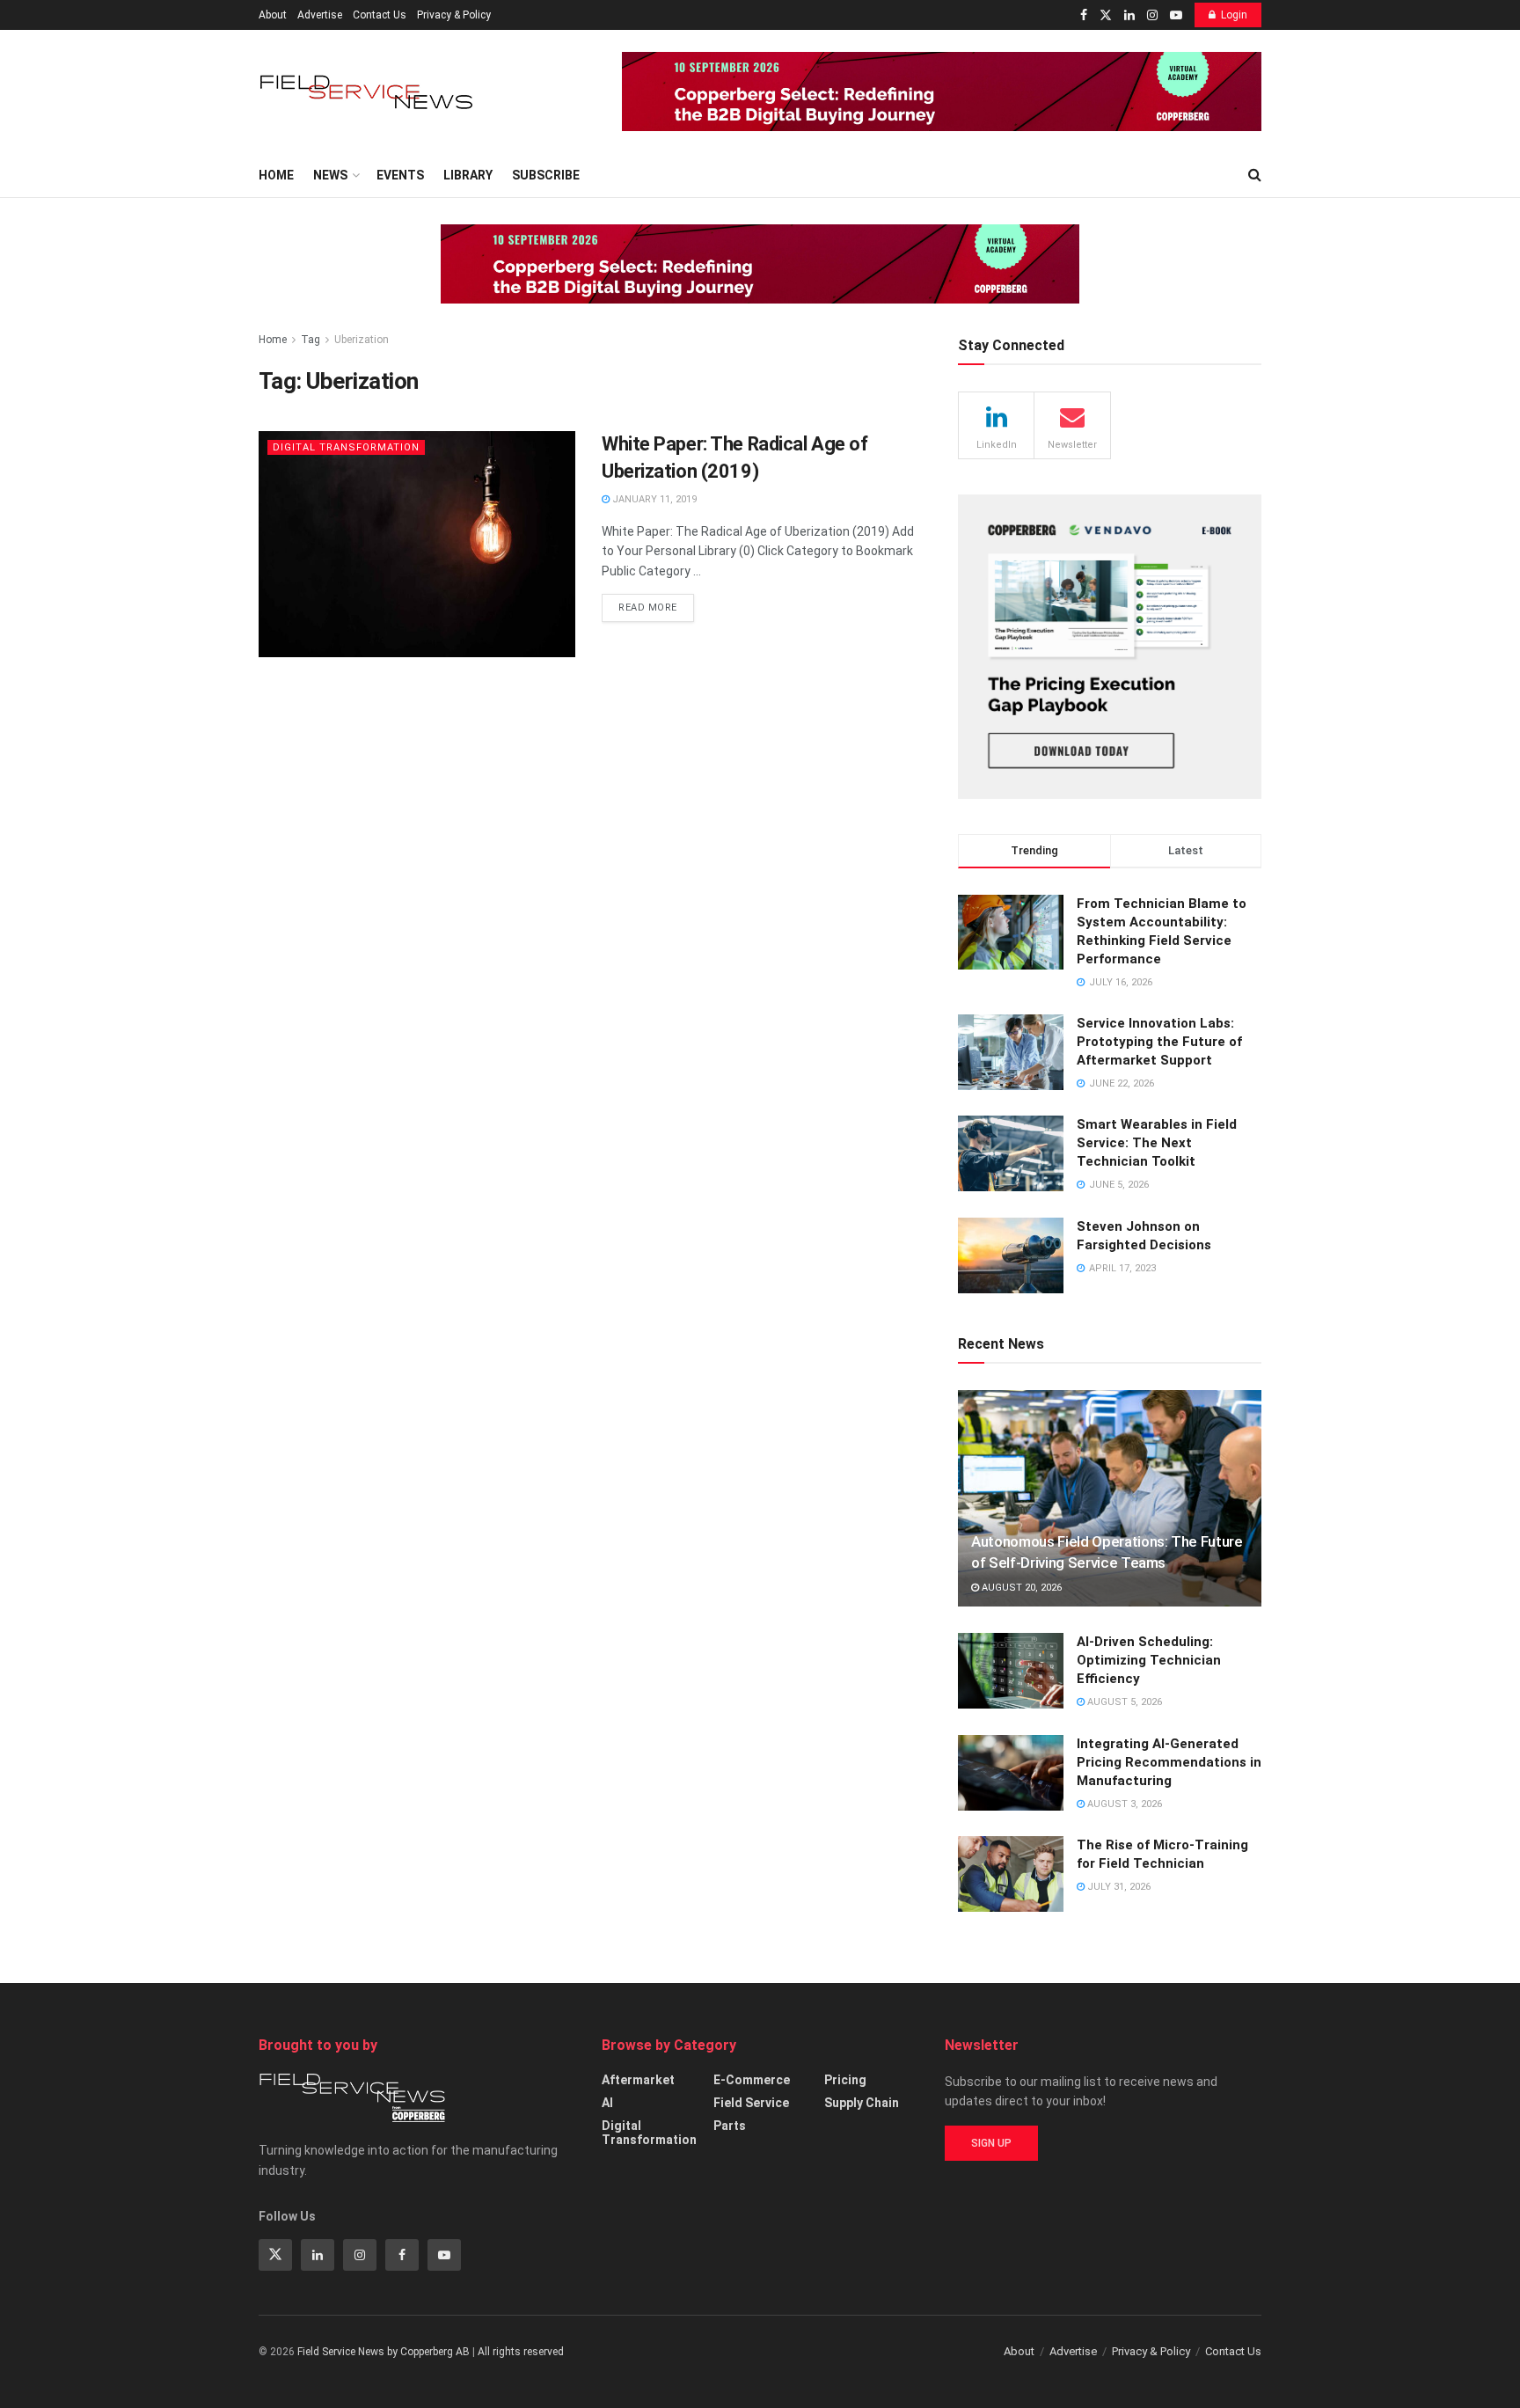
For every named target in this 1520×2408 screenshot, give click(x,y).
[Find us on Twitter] (1106, 15)
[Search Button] (1255, 175)
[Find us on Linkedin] (318, 2255)
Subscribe (546, 175)
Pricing (845, 2080)
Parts (730, 2126)
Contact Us (380, 15)
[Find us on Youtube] (1176, 15)
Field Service (751, 2103)
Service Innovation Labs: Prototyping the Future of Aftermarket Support (1159, 1042)
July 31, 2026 (1118, 1887)
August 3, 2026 (1123, 1804)
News (330, 175)
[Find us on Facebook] (1084, 15)
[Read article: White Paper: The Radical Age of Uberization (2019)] (417, 544)
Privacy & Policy (454, 15)
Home (276, 175)
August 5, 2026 (1123, 1702)
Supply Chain (862, 2103)
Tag (311, 340)
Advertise (320, 15)
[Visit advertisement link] (942, 91)
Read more (656, 604)
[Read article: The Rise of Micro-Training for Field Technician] (1011, 1874)
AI (607, 2103)
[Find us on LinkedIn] (1129, 15)
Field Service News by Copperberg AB (384, 2352)
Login (1234, 15)
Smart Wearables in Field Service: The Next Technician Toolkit (1157, 1143)
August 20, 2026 (1020, 1588)
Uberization (362, 340)
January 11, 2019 (653, 499)
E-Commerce (752, 2080)
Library (468, 175)
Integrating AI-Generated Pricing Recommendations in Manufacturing (1169, 1762)
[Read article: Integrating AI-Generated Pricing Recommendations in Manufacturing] (1011, 1773)
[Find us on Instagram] (1152, 15)
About (273, 15)
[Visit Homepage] (369, 92)
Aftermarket (638, 2080)
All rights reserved (521, 2352)
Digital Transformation (346, 447)
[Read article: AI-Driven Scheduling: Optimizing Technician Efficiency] (1011, 1671)
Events (400, 175)
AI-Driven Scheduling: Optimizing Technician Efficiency (1149, 1660)
